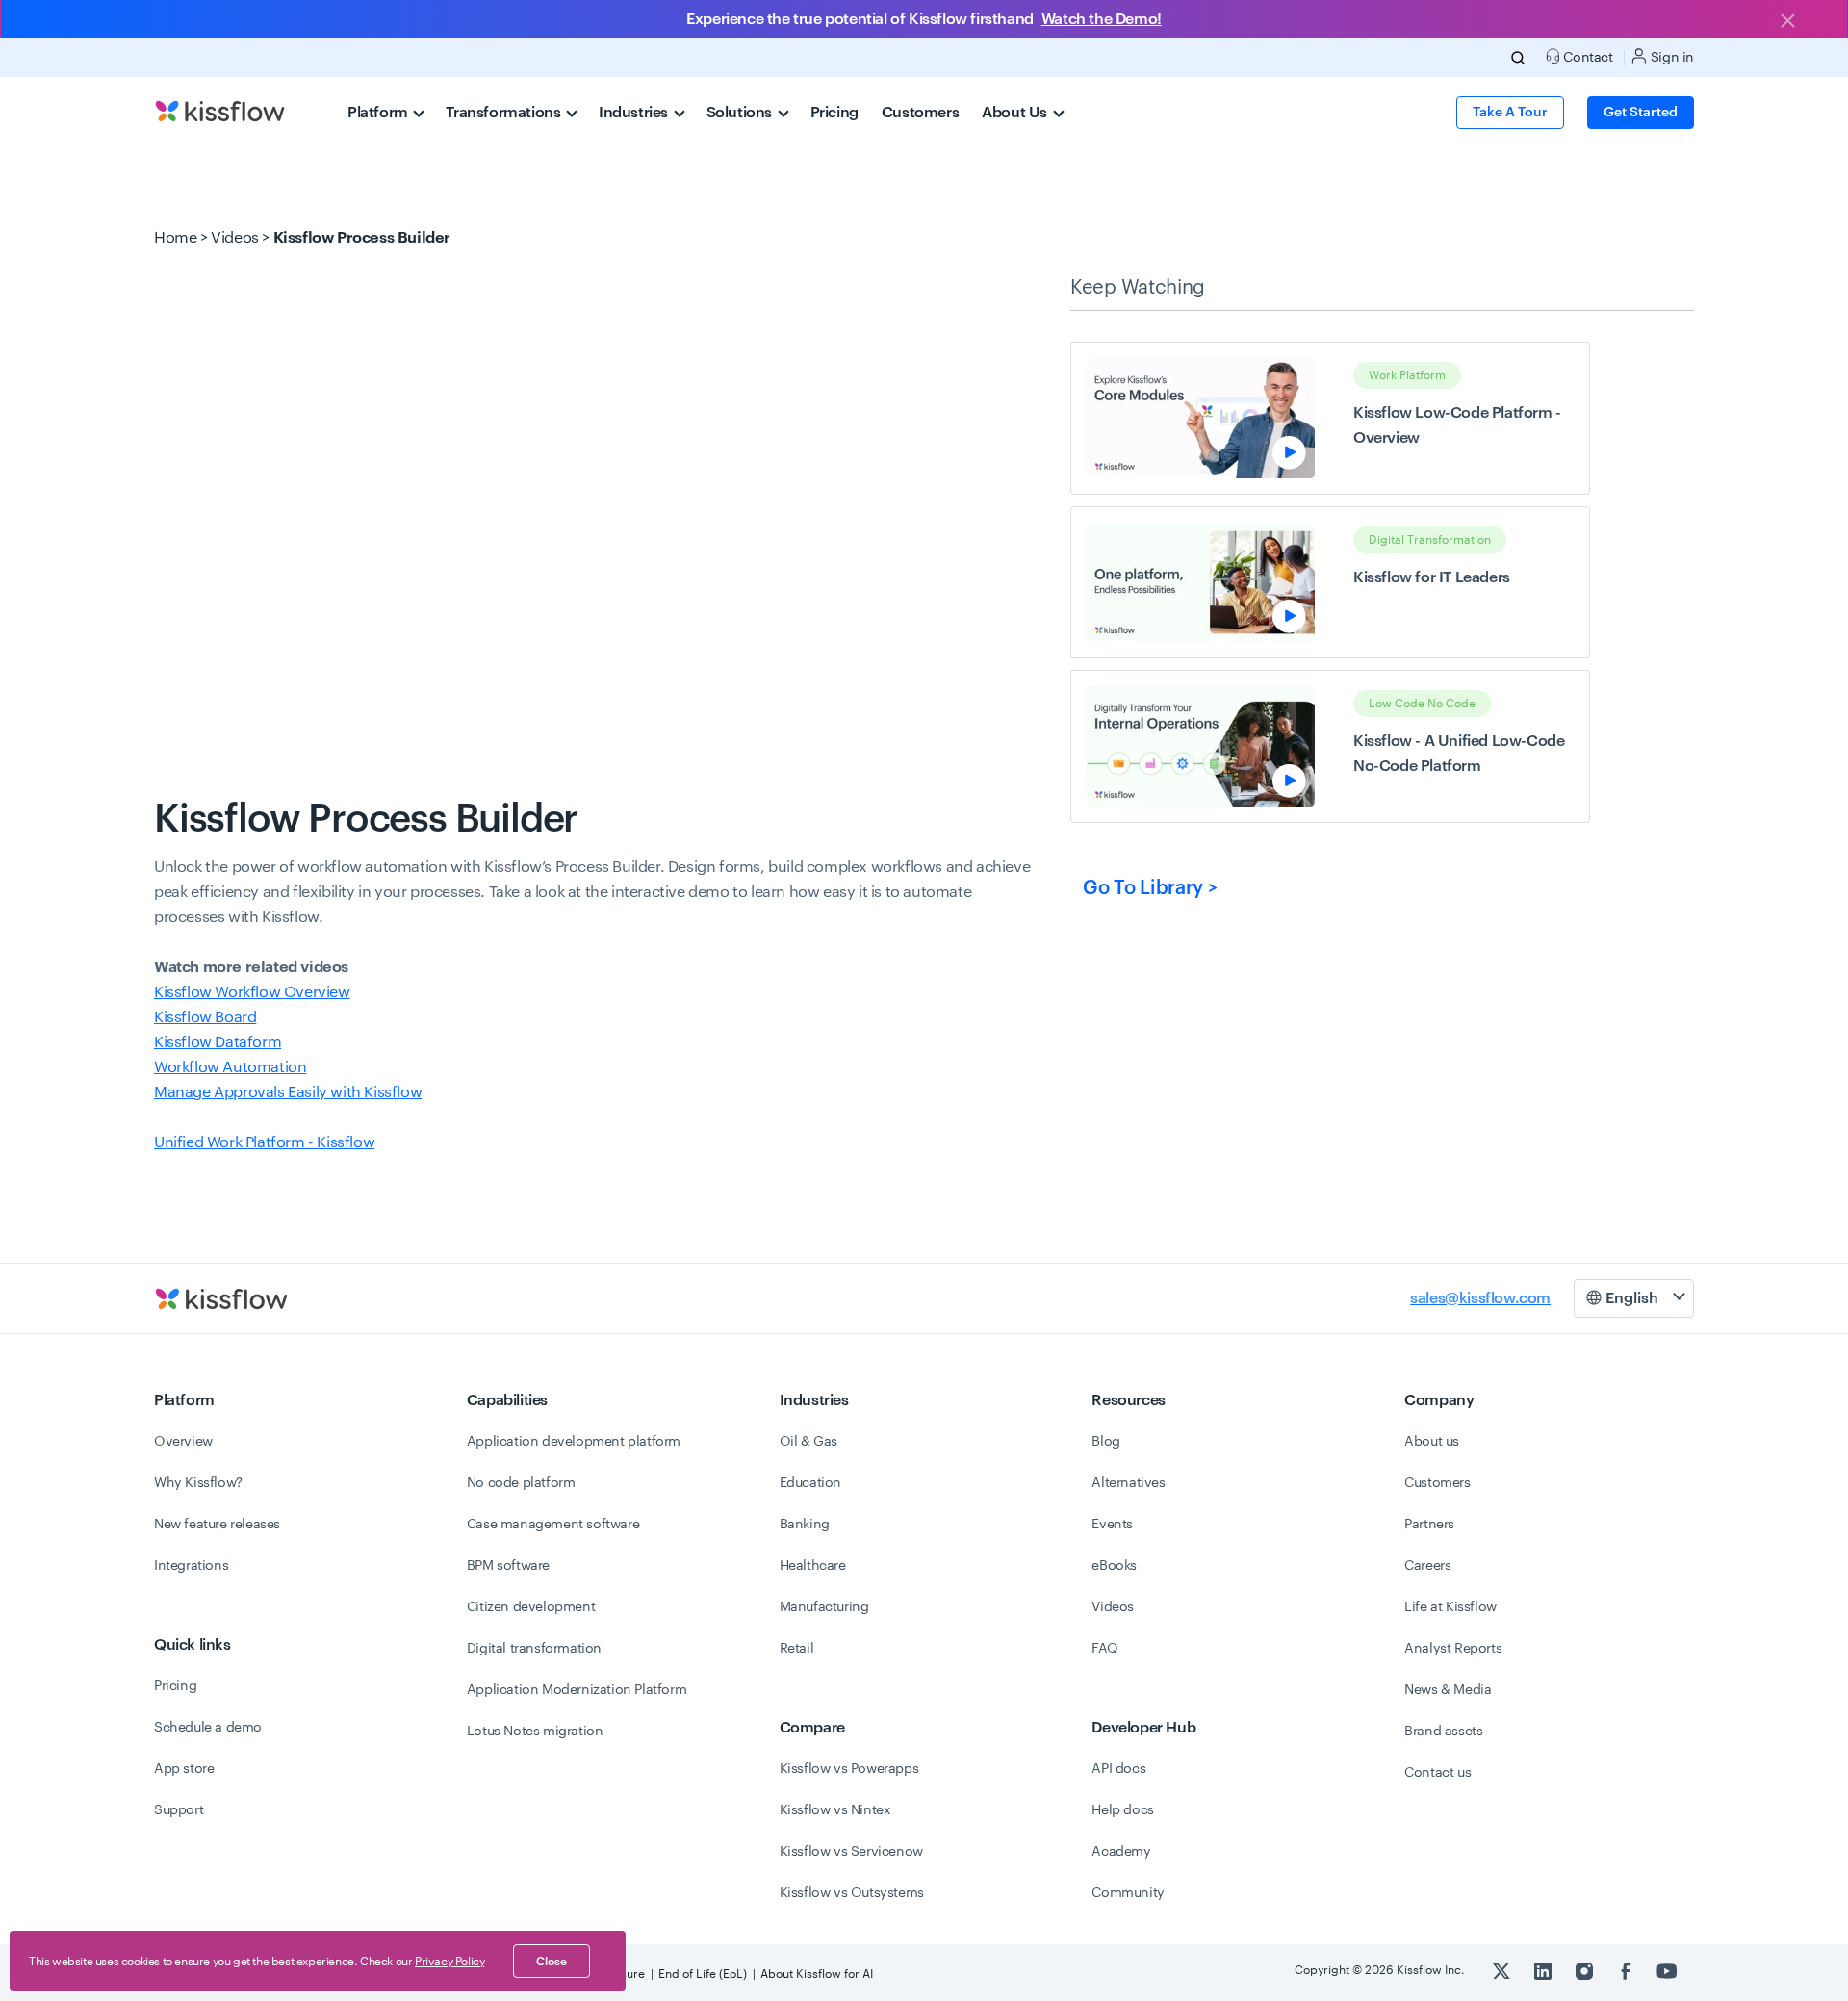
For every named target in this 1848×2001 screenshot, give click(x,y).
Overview (183, 1442)
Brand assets (1443, 1732)
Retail (797, 1649)
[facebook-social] (1627, 1970)
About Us (1016, 113)
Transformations (505, 113)
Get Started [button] (1641, 113)
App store (184, 1769)
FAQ (1104, 1649)
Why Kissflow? (198, 1483)
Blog (1105, 1442)
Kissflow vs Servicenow (851, 1852)
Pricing (834, 113)
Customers (920, 113)
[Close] (1787, 22)
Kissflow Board (205, 1017)
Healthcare (813, 1566)
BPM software (508, 1566)
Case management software (553, 1525)
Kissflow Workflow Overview (252, 992)
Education (810, 1483)
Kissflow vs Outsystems (852, 1893)
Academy (1121, 1852)
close (552, 1962)
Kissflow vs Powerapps (849, 1769)
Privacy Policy (449, 1962)
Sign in (1670, 58)
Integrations (191, 1566)
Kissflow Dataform (218, 1042)
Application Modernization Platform (577, 1690)
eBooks (1114, 1566)
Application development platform (574, 1442)
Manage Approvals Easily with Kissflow (288, 1092)
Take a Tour (1510, 113)
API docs (1118, 1769)
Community (1128, 1893)
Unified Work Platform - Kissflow (264, 1142)
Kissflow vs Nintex (835, 1810)
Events (1112, 1525)
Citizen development (531, 1607)
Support (179, 1810)
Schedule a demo (208, 1728)
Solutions (741, 113)
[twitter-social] (1503, 1970)
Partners (1429, 1525)
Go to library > (1150, 888)
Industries (635, 113)
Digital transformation (534, 1649)
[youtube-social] (1667, 1970)
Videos (235, 238)
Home (175, 238)
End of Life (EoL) (703, 1974)
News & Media (1448, 1690)
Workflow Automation (230, 1067)
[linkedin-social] (1544, 1970)
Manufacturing (824, 1607)
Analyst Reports (1453, 1649)
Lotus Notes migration (535, 1732)
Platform (379, 113)
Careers (1427, 1566)
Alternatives (1128, 1483)
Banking (805, 1525)
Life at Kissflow (1450, 1607)
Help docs (1122, 1810)
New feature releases (217, 1525)
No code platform (521, 1483)
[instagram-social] (1586, 1970)
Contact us (1437, 1773)
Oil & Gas (808, 1442)
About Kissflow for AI (817, 1974)
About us (1432, 1442)
